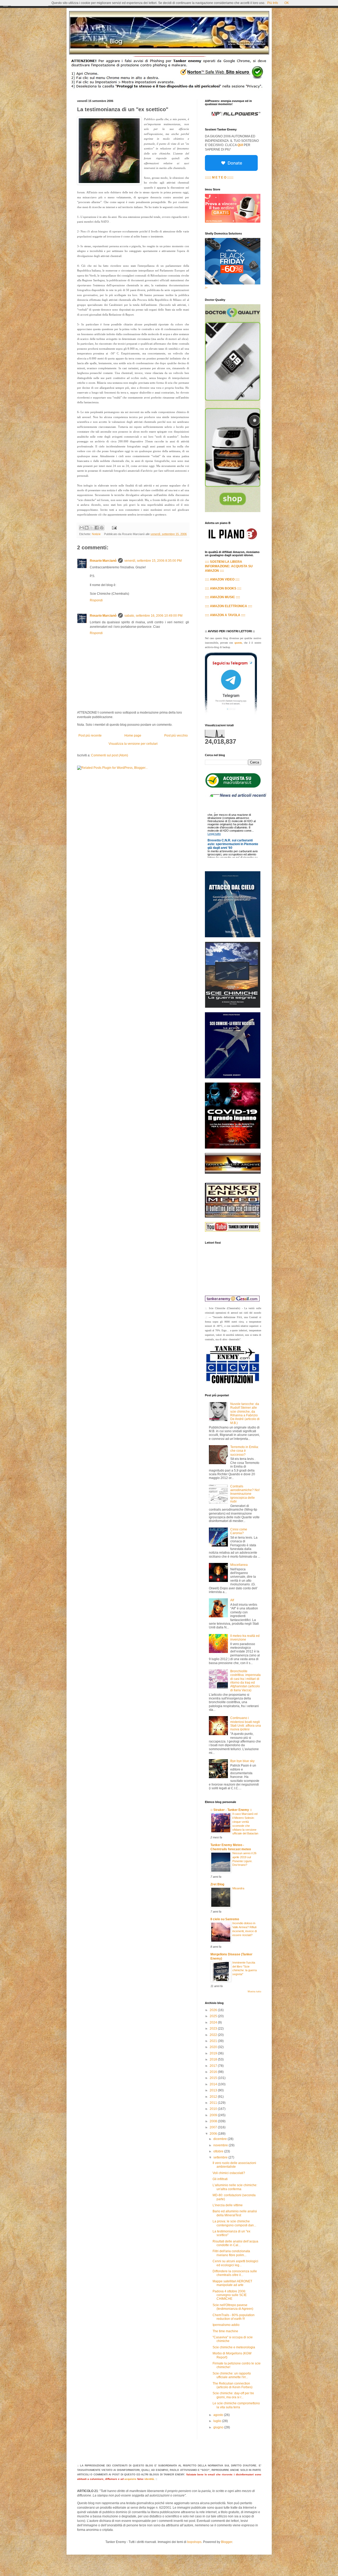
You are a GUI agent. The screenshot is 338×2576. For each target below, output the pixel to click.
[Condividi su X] (92, 528)
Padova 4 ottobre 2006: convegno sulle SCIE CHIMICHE (230, 2295)
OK (287, 3)
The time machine (225, 2331)
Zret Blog (217, 1884)
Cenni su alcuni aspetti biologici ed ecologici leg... (235, 2263)
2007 (214, 2127)
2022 (214, 2035)
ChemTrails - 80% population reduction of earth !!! (234, 2317)
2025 (214, 2016)
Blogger (227, 2542)
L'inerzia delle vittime (228, 2205)
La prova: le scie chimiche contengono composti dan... (234, 2223)
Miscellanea (239, 1565)
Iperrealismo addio (226, 2325)
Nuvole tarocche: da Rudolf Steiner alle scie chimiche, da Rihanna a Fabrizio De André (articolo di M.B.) (245, 1413)
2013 (214, 2090)
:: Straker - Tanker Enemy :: (231, 1810)
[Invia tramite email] (82, 528)
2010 (214, 2109)
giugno (219, 2427)
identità (149, 2479)
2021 (214, 2041)
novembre (221, 2145)
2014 (214, 2084)
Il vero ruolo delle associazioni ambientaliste (234, 2165)
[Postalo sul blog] (87, 528)
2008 (214, 2121)
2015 (214, 2078)
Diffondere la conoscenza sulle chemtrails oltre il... (235, 2273)
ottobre (219, 2151)
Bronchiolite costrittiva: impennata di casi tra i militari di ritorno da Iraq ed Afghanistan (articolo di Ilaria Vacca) (245, 1681)
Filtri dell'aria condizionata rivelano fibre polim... (231, 2253)
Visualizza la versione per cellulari (133, 744)
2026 (214, 2010)
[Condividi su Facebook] (97, 528)
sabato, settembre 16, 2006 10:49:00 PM (153, 616)
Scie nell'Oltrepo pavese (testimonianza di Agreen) (233, 2307)
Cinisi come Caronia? (239, 1531)
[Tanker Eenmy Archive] (233, 1173)
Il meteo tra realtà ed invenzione (245, 1638)
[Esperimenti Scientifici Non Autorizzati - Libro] (233, 787)
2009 (214, 2115)
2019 (214, 2053)
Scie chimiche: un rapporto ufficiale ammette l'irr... (232, 2375)
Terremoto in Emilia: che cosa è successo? (245, 1451)
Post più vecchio (176, 736)
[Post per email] (114, 527)
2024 (214, 2022)
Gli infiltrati (220, 2179)
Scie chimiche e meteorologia (234, 2347)
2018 (214, 2059)
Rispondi (96, 600)
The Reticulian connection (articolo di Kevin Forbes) (233, 2385)
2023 (214, 2029)
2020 (214, 2047)
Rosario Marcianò (103, 561)
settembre (221, 2157)
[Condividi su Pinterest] (102, 528)
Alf (232, 1600)
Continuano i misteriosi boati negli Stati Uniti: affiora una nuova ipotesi (246, 1724)
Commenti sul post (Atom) (110, 755)
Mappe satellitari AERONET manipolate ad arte (232, 2283)
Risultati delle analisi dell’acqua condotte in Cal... (235, 2243)
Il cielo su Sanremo (225, 1919)
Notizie (96, 534)
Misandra (238, 1888)
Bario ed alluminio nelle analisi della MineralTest (235, 2213)
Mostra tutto (254, 1992)
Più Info (273, 3)
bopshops (194, 2542)
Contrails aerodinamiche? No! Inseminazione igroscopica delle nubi (245, 1494)
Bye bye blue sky (242, 1761)
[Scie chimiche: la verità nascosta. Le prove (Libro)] (233, 1077)
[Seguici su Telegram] (231, 714)
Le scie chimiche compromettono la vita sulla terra (236, 2405)
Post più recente (90, 736)
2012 (214, 2097)
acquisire (130, 2479)
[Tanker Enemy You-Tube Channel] (233, 1231)
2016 (214, 2072)
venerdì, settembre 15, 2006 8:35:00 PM (153, 561)
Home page (133, 736)
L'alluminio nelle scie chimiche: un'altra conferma (235, 2187)
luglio (218, 2421)
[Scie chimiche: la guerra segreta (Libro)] (233, 1007)
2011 (214, 2103)
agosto (219, 2415)
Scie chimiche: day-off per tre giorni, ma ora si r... (233, 2395)
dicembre (220, 2139)
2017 (214, 2066)
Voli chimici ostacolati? (229, 2173)
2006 (214, 2134)
